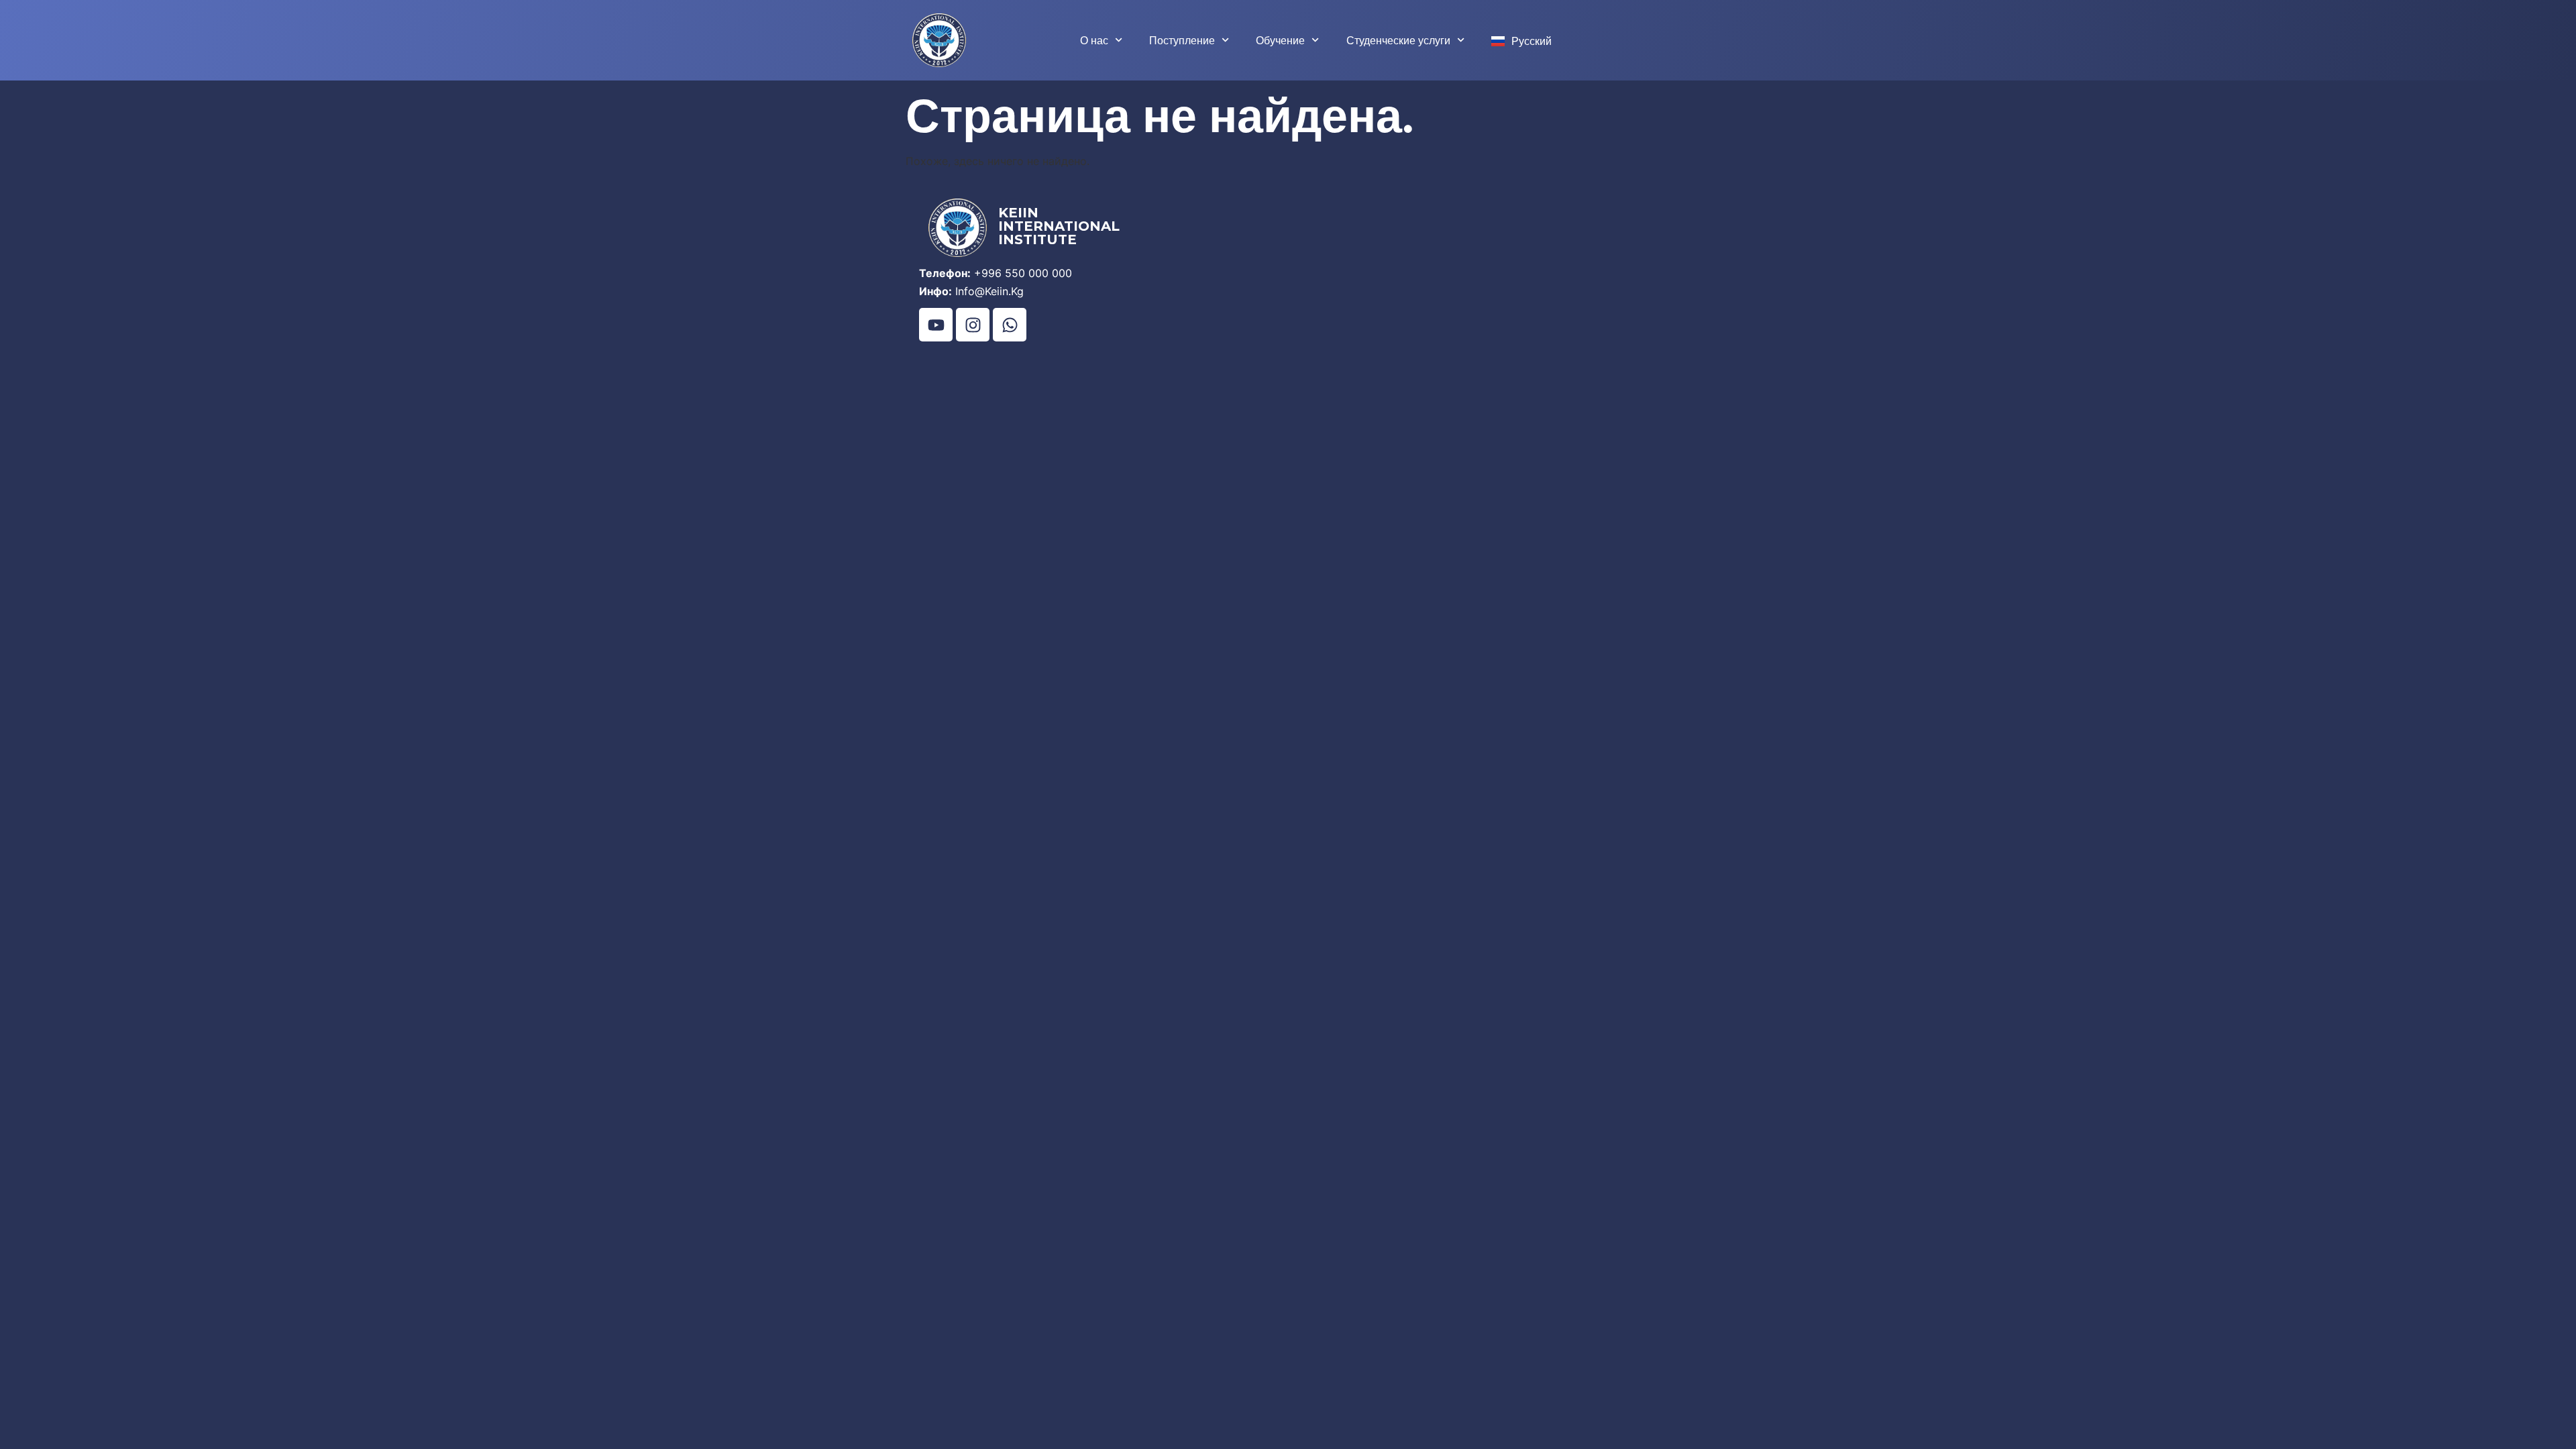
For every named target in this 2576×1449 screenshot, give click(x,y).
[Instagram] (973, 325)
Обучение (1280, 40)
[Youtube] (936, 325)
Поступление (1182, 40)
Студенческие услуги (1398, 40)
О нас (1094, 40)
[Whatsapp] (1010, 325)
